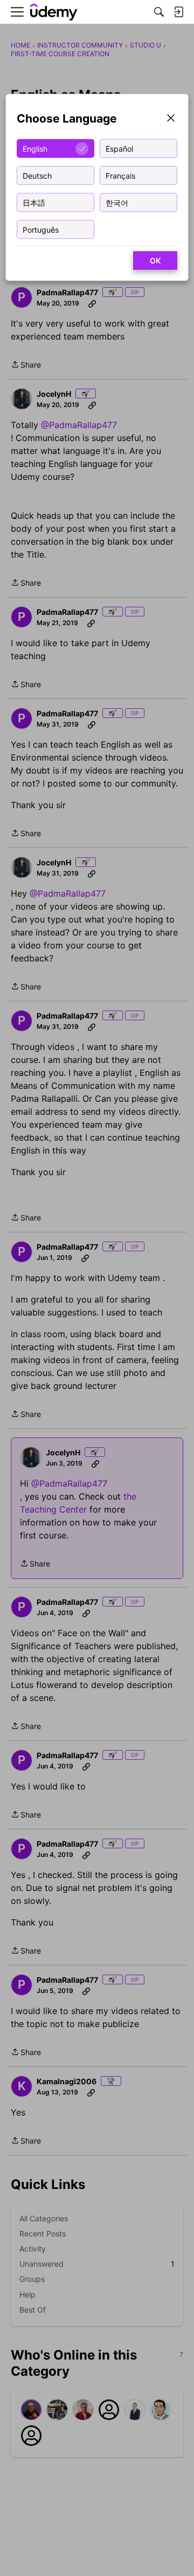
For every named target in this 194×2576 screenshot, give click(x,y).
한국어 (117, 202)
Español (119, 148)
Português (41, 229)
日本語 (34, 202)
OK (155, 260)
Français (120, 175)
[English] (54, 12)
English (35, 148)
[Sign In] (178, 12)
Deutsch (37, 175)
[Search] (159, 12)
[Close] (171, 119)
